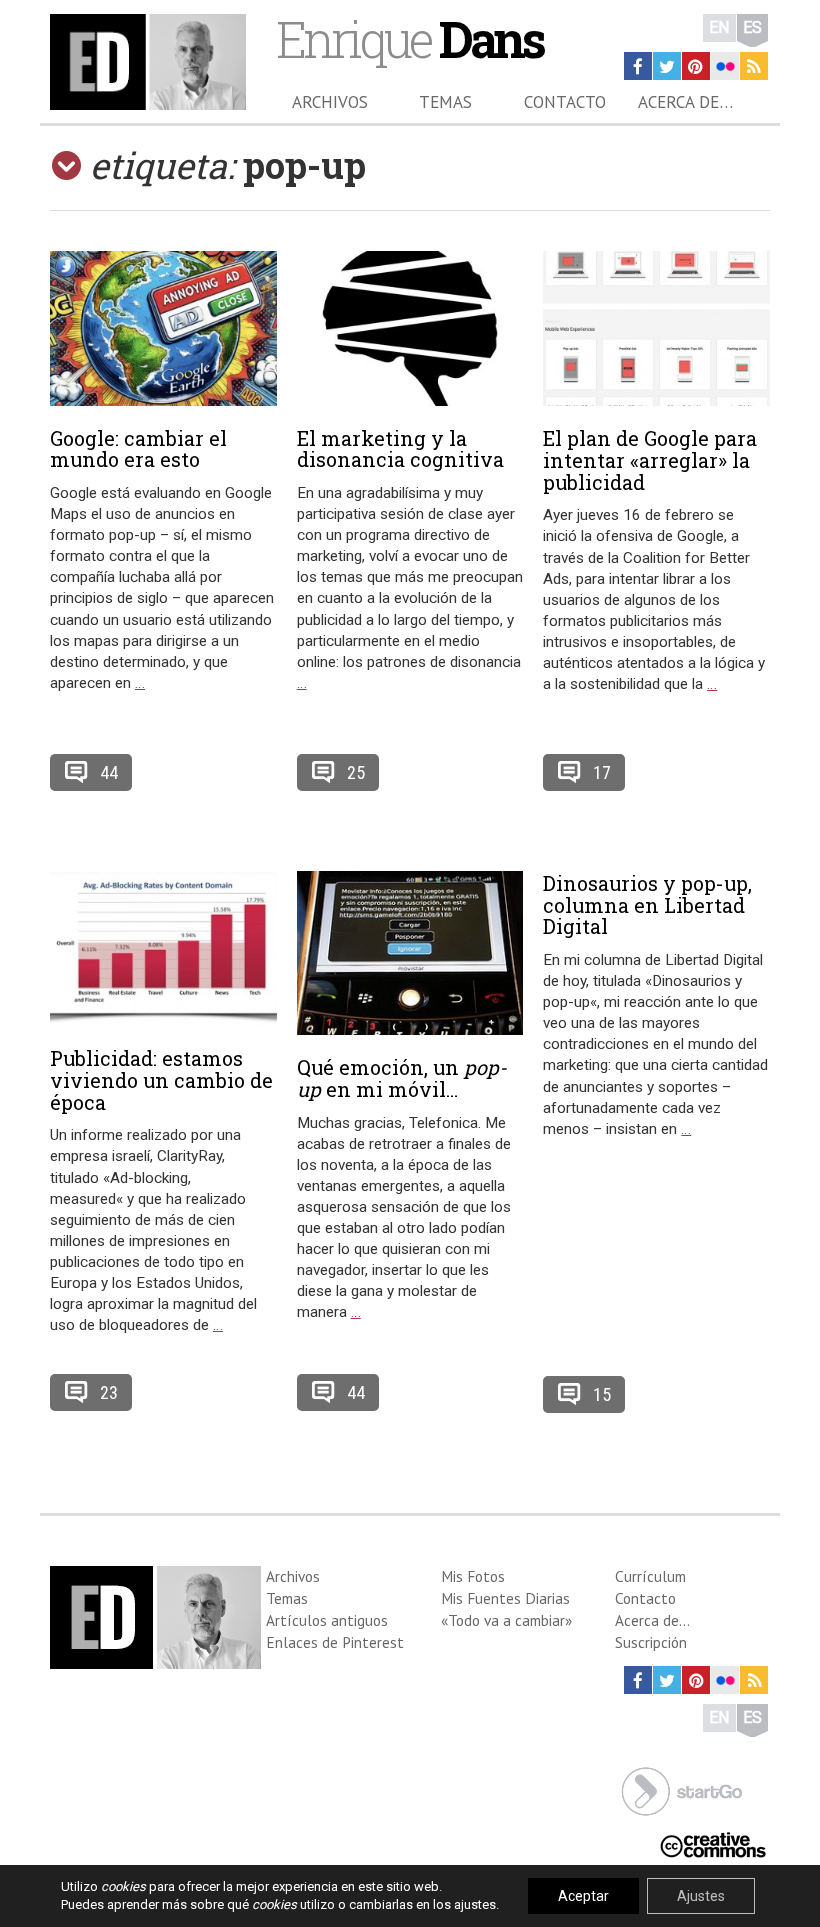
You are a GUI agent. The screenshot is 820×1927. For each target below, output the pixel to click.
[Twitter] (667, 66)
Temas (445, 102)
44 (109, 772)
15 (602, 1394)
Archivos (330, 102)
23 (109, 1392)
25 (356, 772)
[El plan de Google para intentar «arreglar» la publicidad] (656, 328)
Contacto (565, 102)
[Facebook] (638, 66)
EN (719, 27)
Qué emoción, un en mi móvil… (402, 1078)
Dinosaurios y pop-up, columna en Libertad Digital (647, 905)
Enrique (409, 38)
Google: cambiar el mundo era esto (138, 449)
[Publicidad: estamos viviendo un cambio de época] (163, 948)
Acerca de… (685, 102)
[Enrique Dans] (148, 62)
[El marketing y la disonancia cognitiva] (410, 328)
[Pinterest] (696, 66)
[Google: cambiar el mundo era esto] (163, 328)
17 (602, 772)
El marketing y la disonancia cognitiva (400, 449)
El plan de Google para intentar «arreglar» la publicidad (650, 460)
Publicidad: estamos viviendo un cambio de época (161, 1080)
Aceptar (583, 1896)
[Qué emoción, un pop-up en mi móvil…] (410, 953)
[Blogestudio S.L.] (682, 1789)
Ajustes (701, 1896)
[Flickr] (725, 66)
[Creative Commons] (713, 1843)
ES (752, 27)
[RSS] (754, 66)
